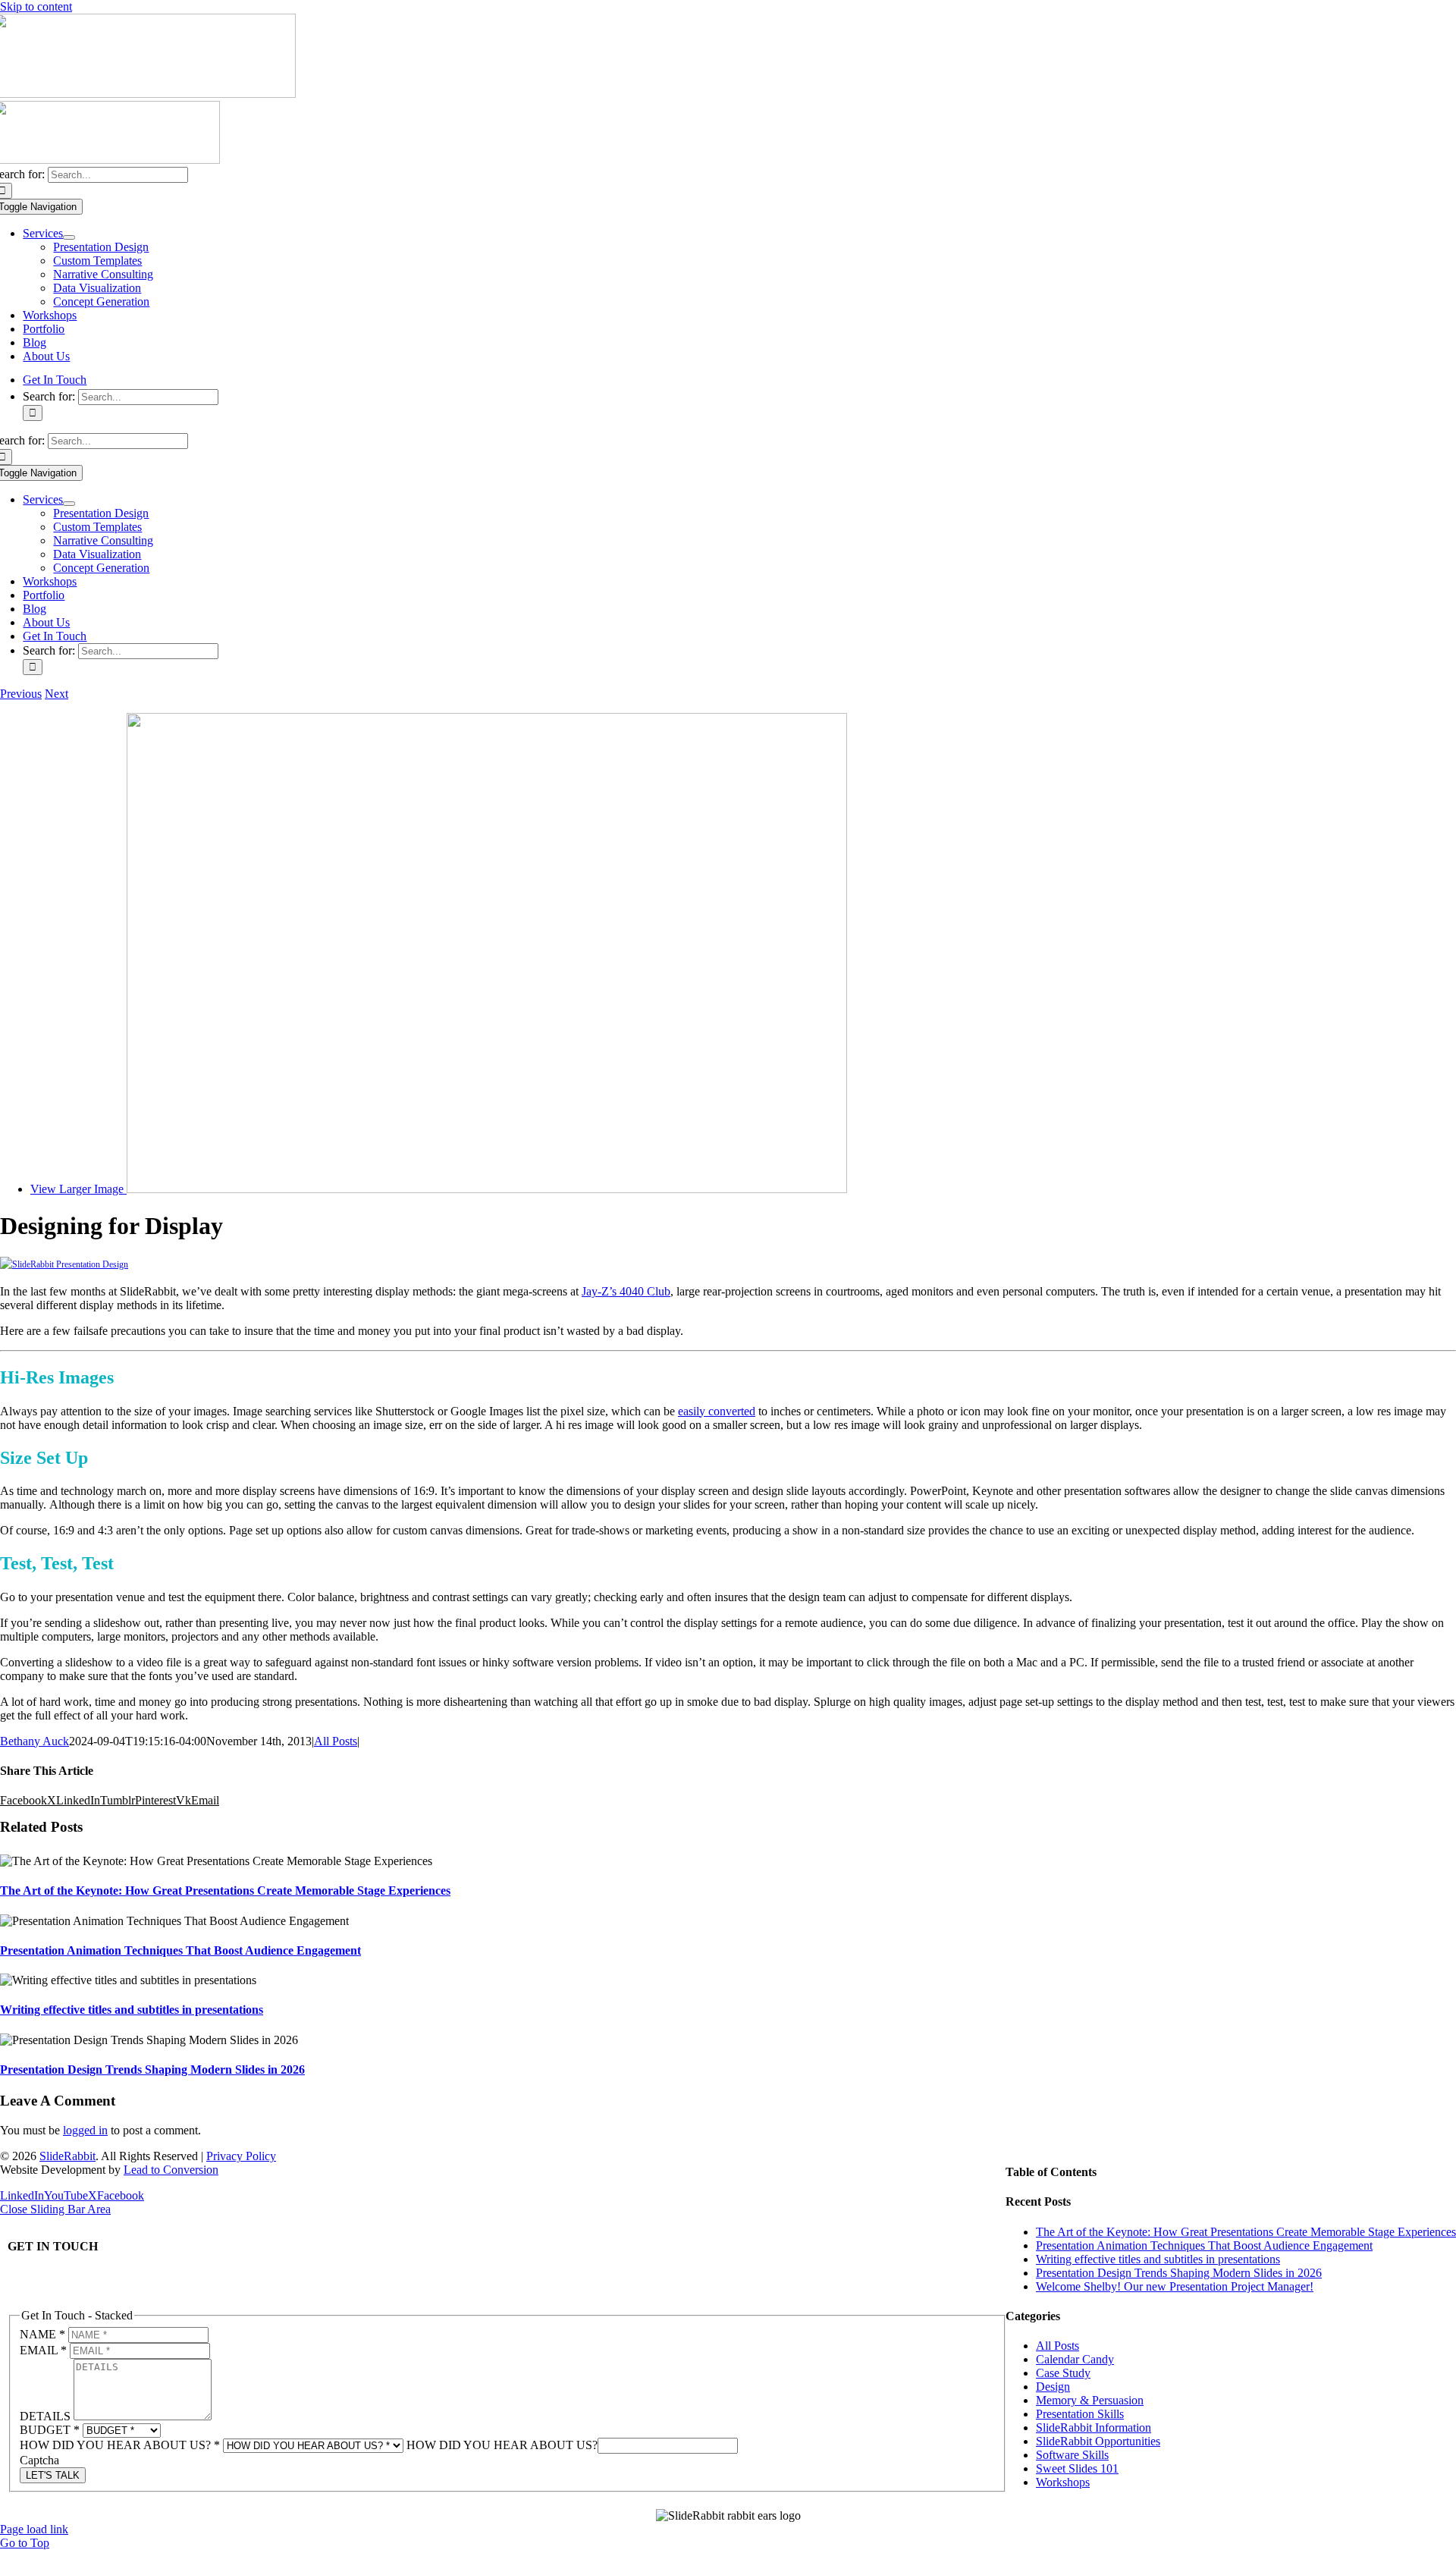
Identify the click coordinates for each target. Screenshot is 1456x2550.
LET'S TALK (53, 2475)
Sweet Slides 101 (1077, 2468)
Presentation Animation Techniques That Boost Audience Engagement (180, 1950)
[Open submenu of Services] (69, 237)
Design (1053, 2387)
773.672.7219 (41, 2289)
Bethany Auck (35, 1741)
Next (56, 694)
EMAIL (43, 2350)
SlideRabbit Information (1094, 2428)
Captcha (39, 2460)
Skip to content (36, 6)
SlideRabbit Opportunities (1098, 2441)
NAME (42, 2334)
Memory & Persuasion (1090, 2400)
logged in (85, 2130)
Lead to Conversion (171, 2170)
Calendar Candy (1075, 2359)
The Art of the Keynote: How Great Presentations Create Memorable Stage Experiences (225, 1891)
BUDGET (50, 2430)
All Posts (336, 1741)
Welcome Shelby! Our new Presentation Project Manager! (1175, 2286)
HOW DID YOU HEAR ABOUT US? (120, 2445)
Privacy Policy (241, 2156)
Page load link (34, 2529)
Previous (21, 694)
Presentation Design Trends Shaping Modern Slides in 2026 (152, 2070)
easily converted (717, 1411)
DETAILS (47, 2416)
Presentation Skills (1080, 2414)
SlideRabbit (67, 2156)
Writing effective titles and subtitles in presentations (132, 2010)
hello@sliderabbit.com (65, 2276)
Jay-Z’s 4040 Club (626, 1291)
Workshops (1063, 2482)
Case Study (1063, 2373)
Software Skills (1072, 2455)
